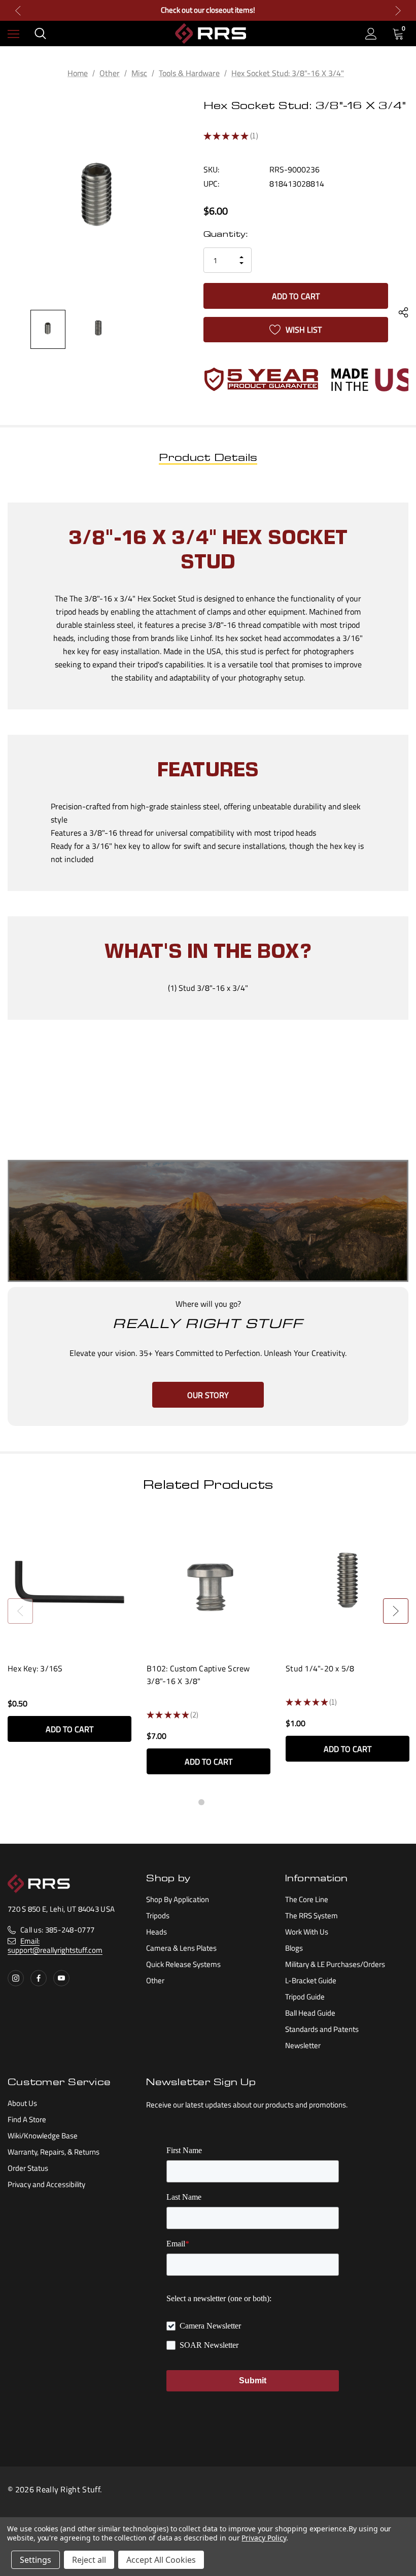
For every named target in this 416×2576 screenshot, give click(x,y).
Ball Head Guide (310, 2013)
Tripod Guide (305, 1997)
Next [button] (398, 10)
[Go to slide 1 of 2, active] (201, 1802)
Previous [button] (18, 10)
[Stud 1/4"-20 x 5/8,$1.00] (348, 1582)
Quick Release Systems (183, 1964)
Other (155, 1980)
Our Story (208, 1395)
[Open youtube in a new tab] (61, 1978)
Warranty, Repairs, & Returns (54, 2152)
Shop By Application (178, 1899)
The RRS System (311, 1916)
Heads (157, 1932)
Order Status (28, 2168)
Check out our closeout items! (208, 10)
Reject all (89, 2560)
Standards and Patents (322, 2029)
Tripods (158, 1916)
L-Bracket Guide (311, 1980)
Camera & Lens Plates (181, 1948)
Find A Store (27, 2119)
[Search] (40, 33)
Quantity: (226, 235)
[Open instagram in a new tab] (16, 1978)
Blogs (294, 1948)
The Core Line (307, 1899)
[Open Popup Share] (403, 313)
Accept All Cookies (161, 2560)
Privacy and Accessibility (46, 2184)
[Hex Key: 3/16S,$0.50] (70, 1582)
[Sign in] (371, 34)
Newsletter (303, 2045)
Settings (36, 2560)
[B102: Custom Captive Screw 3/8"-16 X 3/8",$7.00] (209, 1582)
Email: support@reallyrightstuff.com (55, 1945)
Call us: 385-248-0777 (57, 1930)
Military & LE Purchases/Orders (335, 1964)
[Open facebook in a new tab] (39, 1978)
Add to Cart (70, 1729)
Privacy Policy (264, 2538)
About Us (22, 2103)
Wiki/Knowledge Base (43, 2136)
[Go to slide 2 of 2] (215, 1802)
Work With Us (307, 1932)
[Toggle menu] (13, 34)
